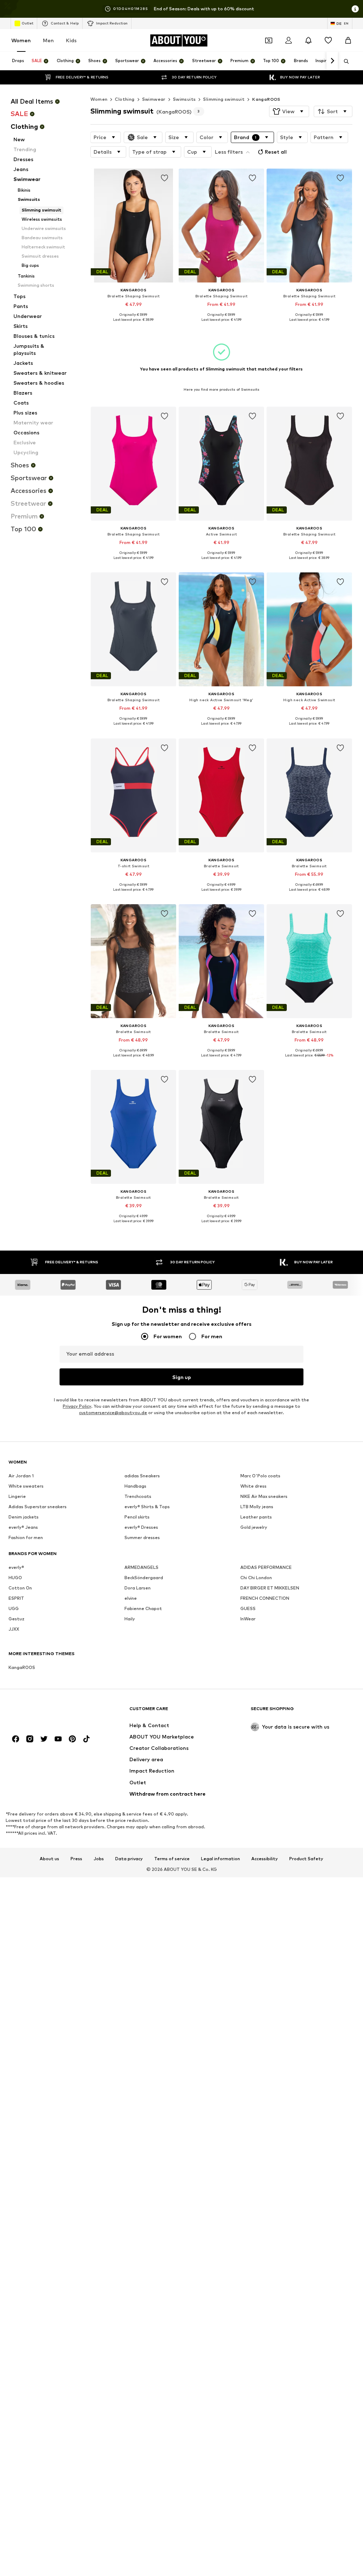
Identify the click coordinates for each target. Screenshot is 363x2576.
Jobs (99, 1859)
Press (76, 1859)
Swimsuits (185, 99)
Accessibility (265, 1859)
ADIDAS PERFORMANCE (266, 1567)
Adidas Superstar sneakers (38, 1507)
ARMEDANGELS (141, 1567)
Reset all (276, 152)
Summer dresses (142, 1537)
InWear (248, 1619)
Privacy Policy (77, 1406)
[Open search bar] (344, 61)
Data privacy (129, 1859)
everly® (16, 1567)
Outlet (27, 23)
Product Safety (306, 1859)
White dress (253, 1486)
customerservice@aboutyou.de (113, 1413)
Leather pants (256, 1517)
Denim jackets (24, 1517)
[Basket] (348, 40)
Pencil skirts (137, 1517)
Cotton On (20, 1588)
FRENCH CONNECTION (265, 1598)
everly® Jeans (23, 1527)
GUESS (248, 1608)
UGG (14, 1608)
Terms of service (172, 1859)
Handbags (135, 1486)
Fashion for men (26, 1537)
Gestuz (16, 1619)
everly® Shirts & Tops (147, 1507)
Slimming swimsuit (224, 99)
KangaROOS (266, 99)
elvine (131, 1598)
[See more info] (133, 325)
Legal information (220, 1859)
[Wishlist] (328, 40)
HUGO (15, 1578)
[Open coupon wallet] (269, 40)
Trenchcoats (138, 1496)
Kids (71, 40)
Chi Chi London (256, 1578)
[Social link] (16, 1739)
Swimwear (154, 99)
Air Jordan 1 (21, 1476)
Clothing (125, 99)
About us (49, 1859)
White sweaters (26, 1486)
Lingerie (17, 1496)
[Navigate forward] (332, 61)
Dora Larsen (138, 1588)
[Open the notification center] (308, 40)
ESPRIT (16, 1598)
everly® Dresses (141, 1527)
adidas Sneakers (142, 1476)
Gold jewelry (254, 1527)
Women (21, 40)
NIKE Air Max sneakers (264, 1496)
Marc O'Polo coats (260, 1476)
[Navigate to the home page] (47, 1712)
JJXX (14, 1629)
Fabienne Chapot (143, 1608)
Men (48, 40)
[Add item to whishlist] (164, 178)
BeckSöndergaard (144, 1578)
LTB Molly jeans (257, 1507)
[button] (289, 111)
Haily (130, 1619)
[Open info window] (355, 9)
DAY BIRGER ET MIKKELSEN (270, 1588)
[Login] (289, 40)
